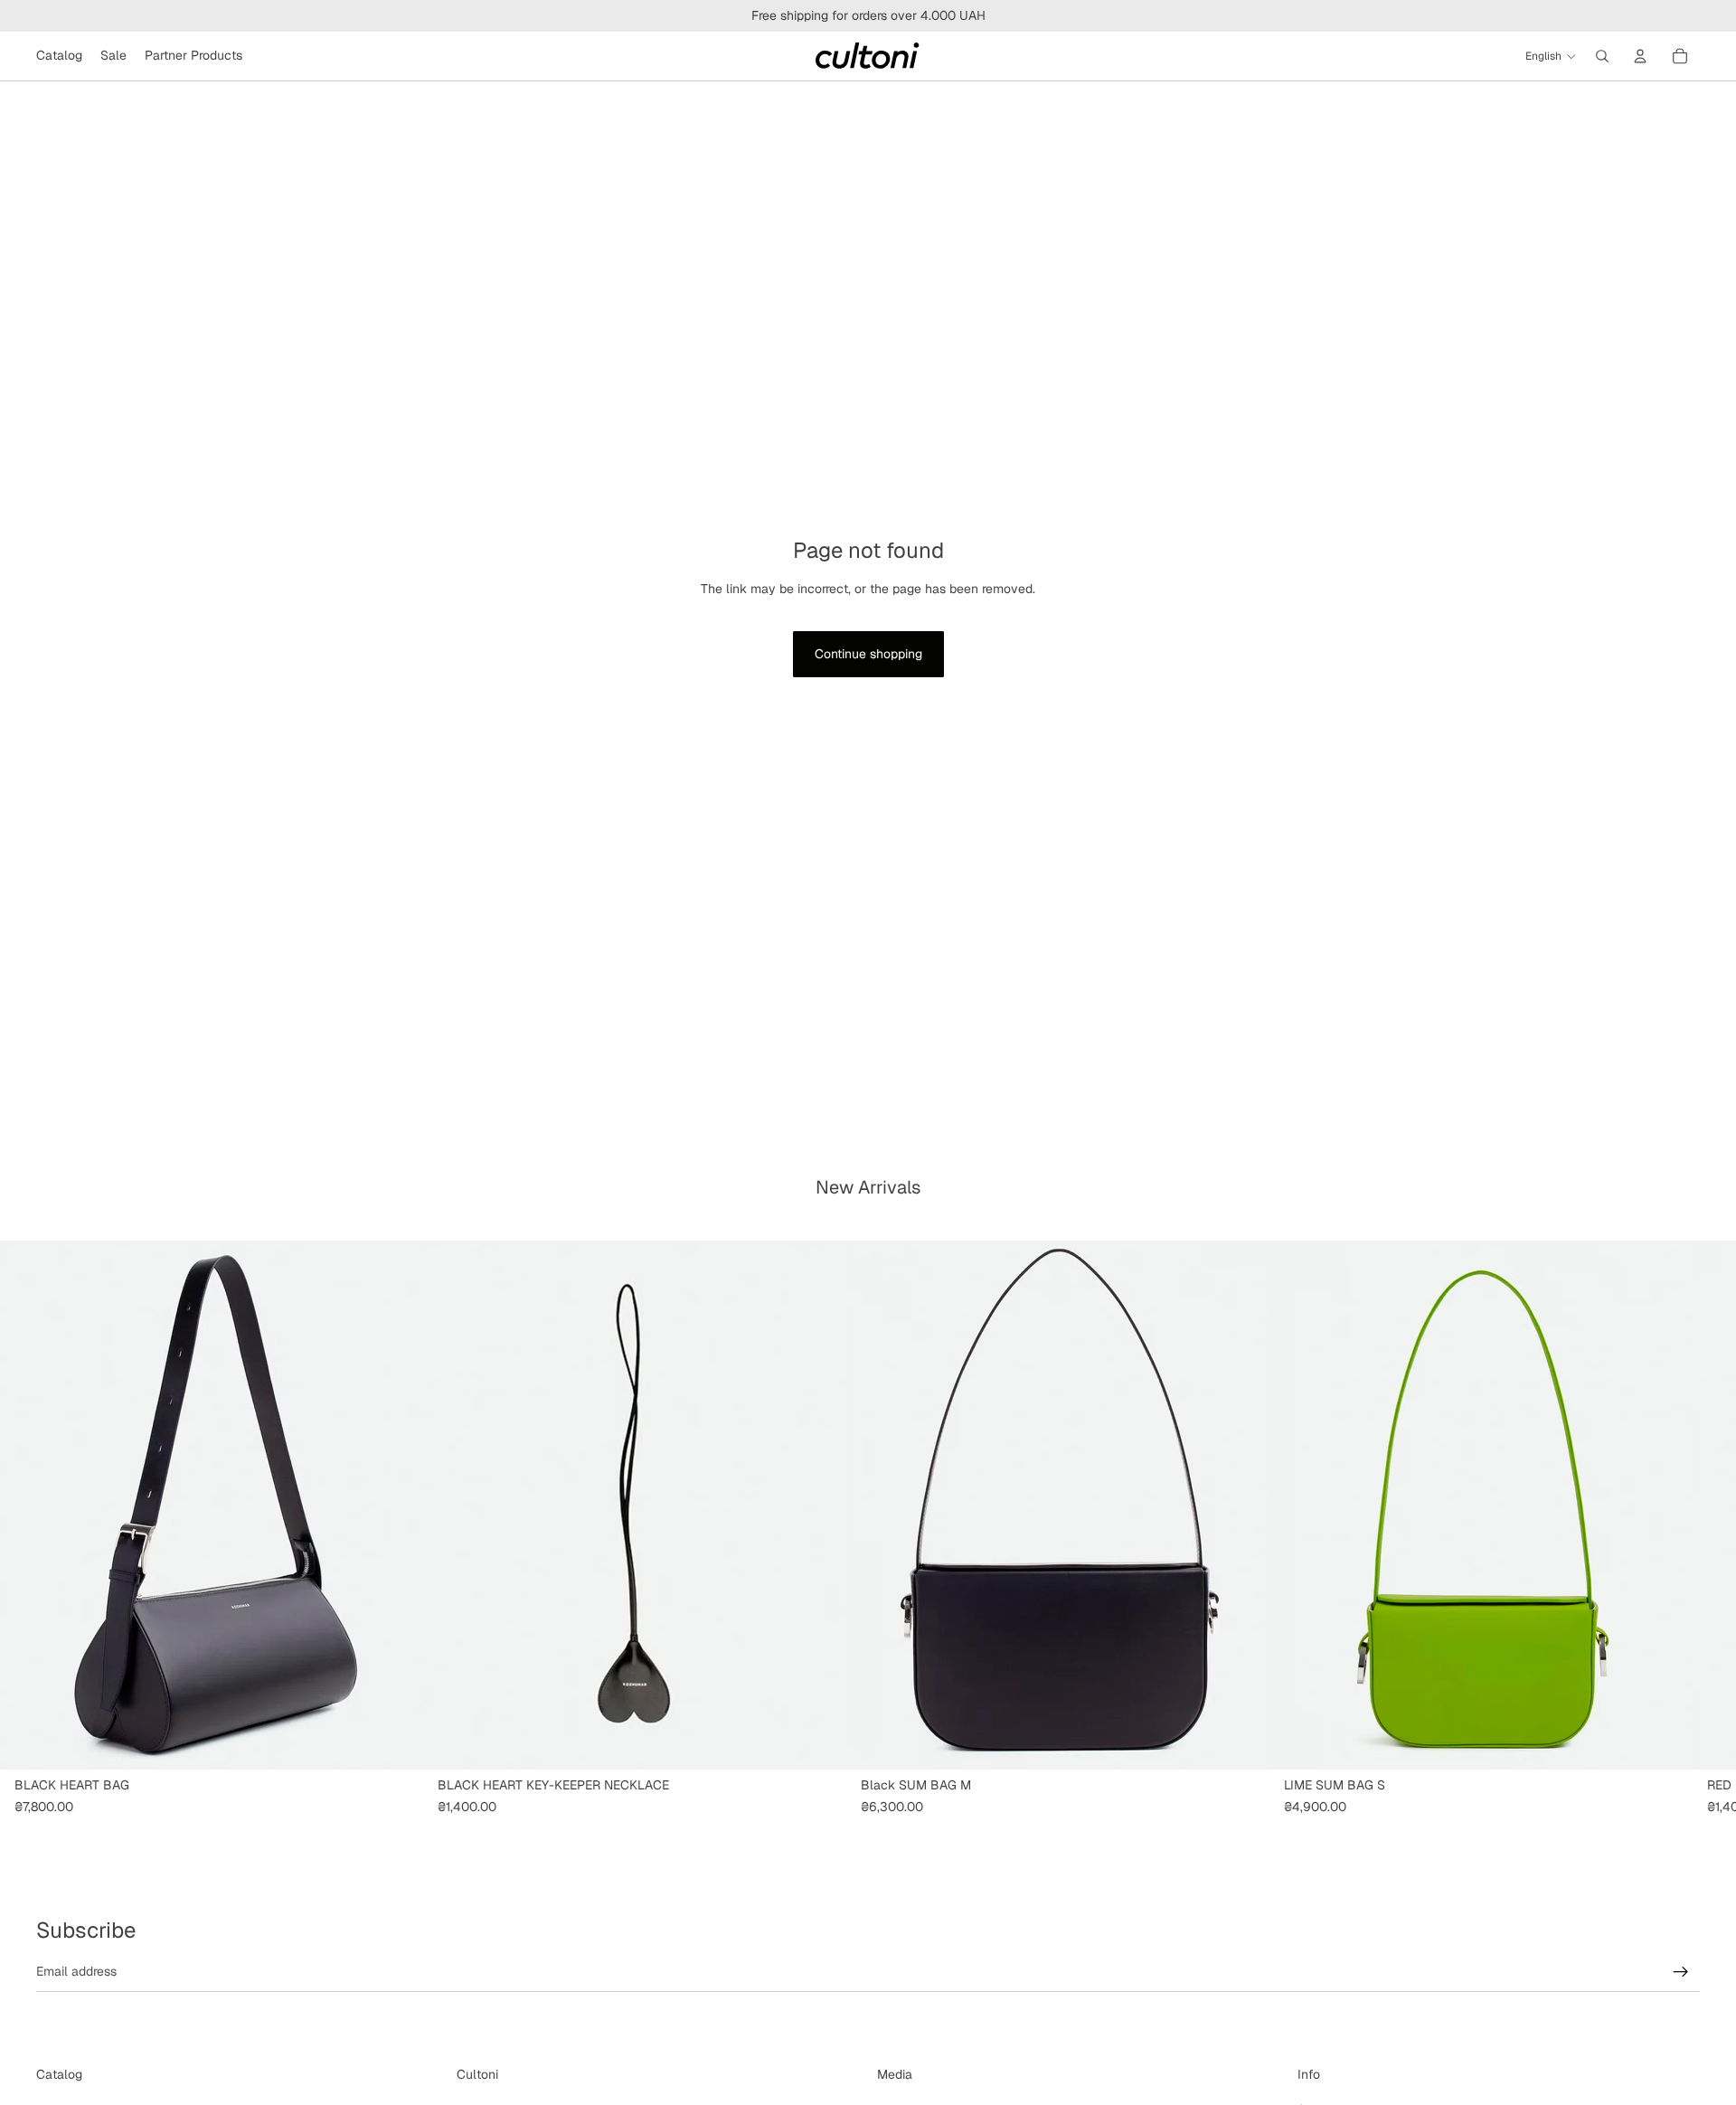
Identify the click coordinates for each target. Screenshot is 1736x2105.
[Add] (395, 1742)
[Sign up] (1681, 1972)
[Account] (1640, 56)
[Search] (1602, 56)
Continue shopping (868, 654)
